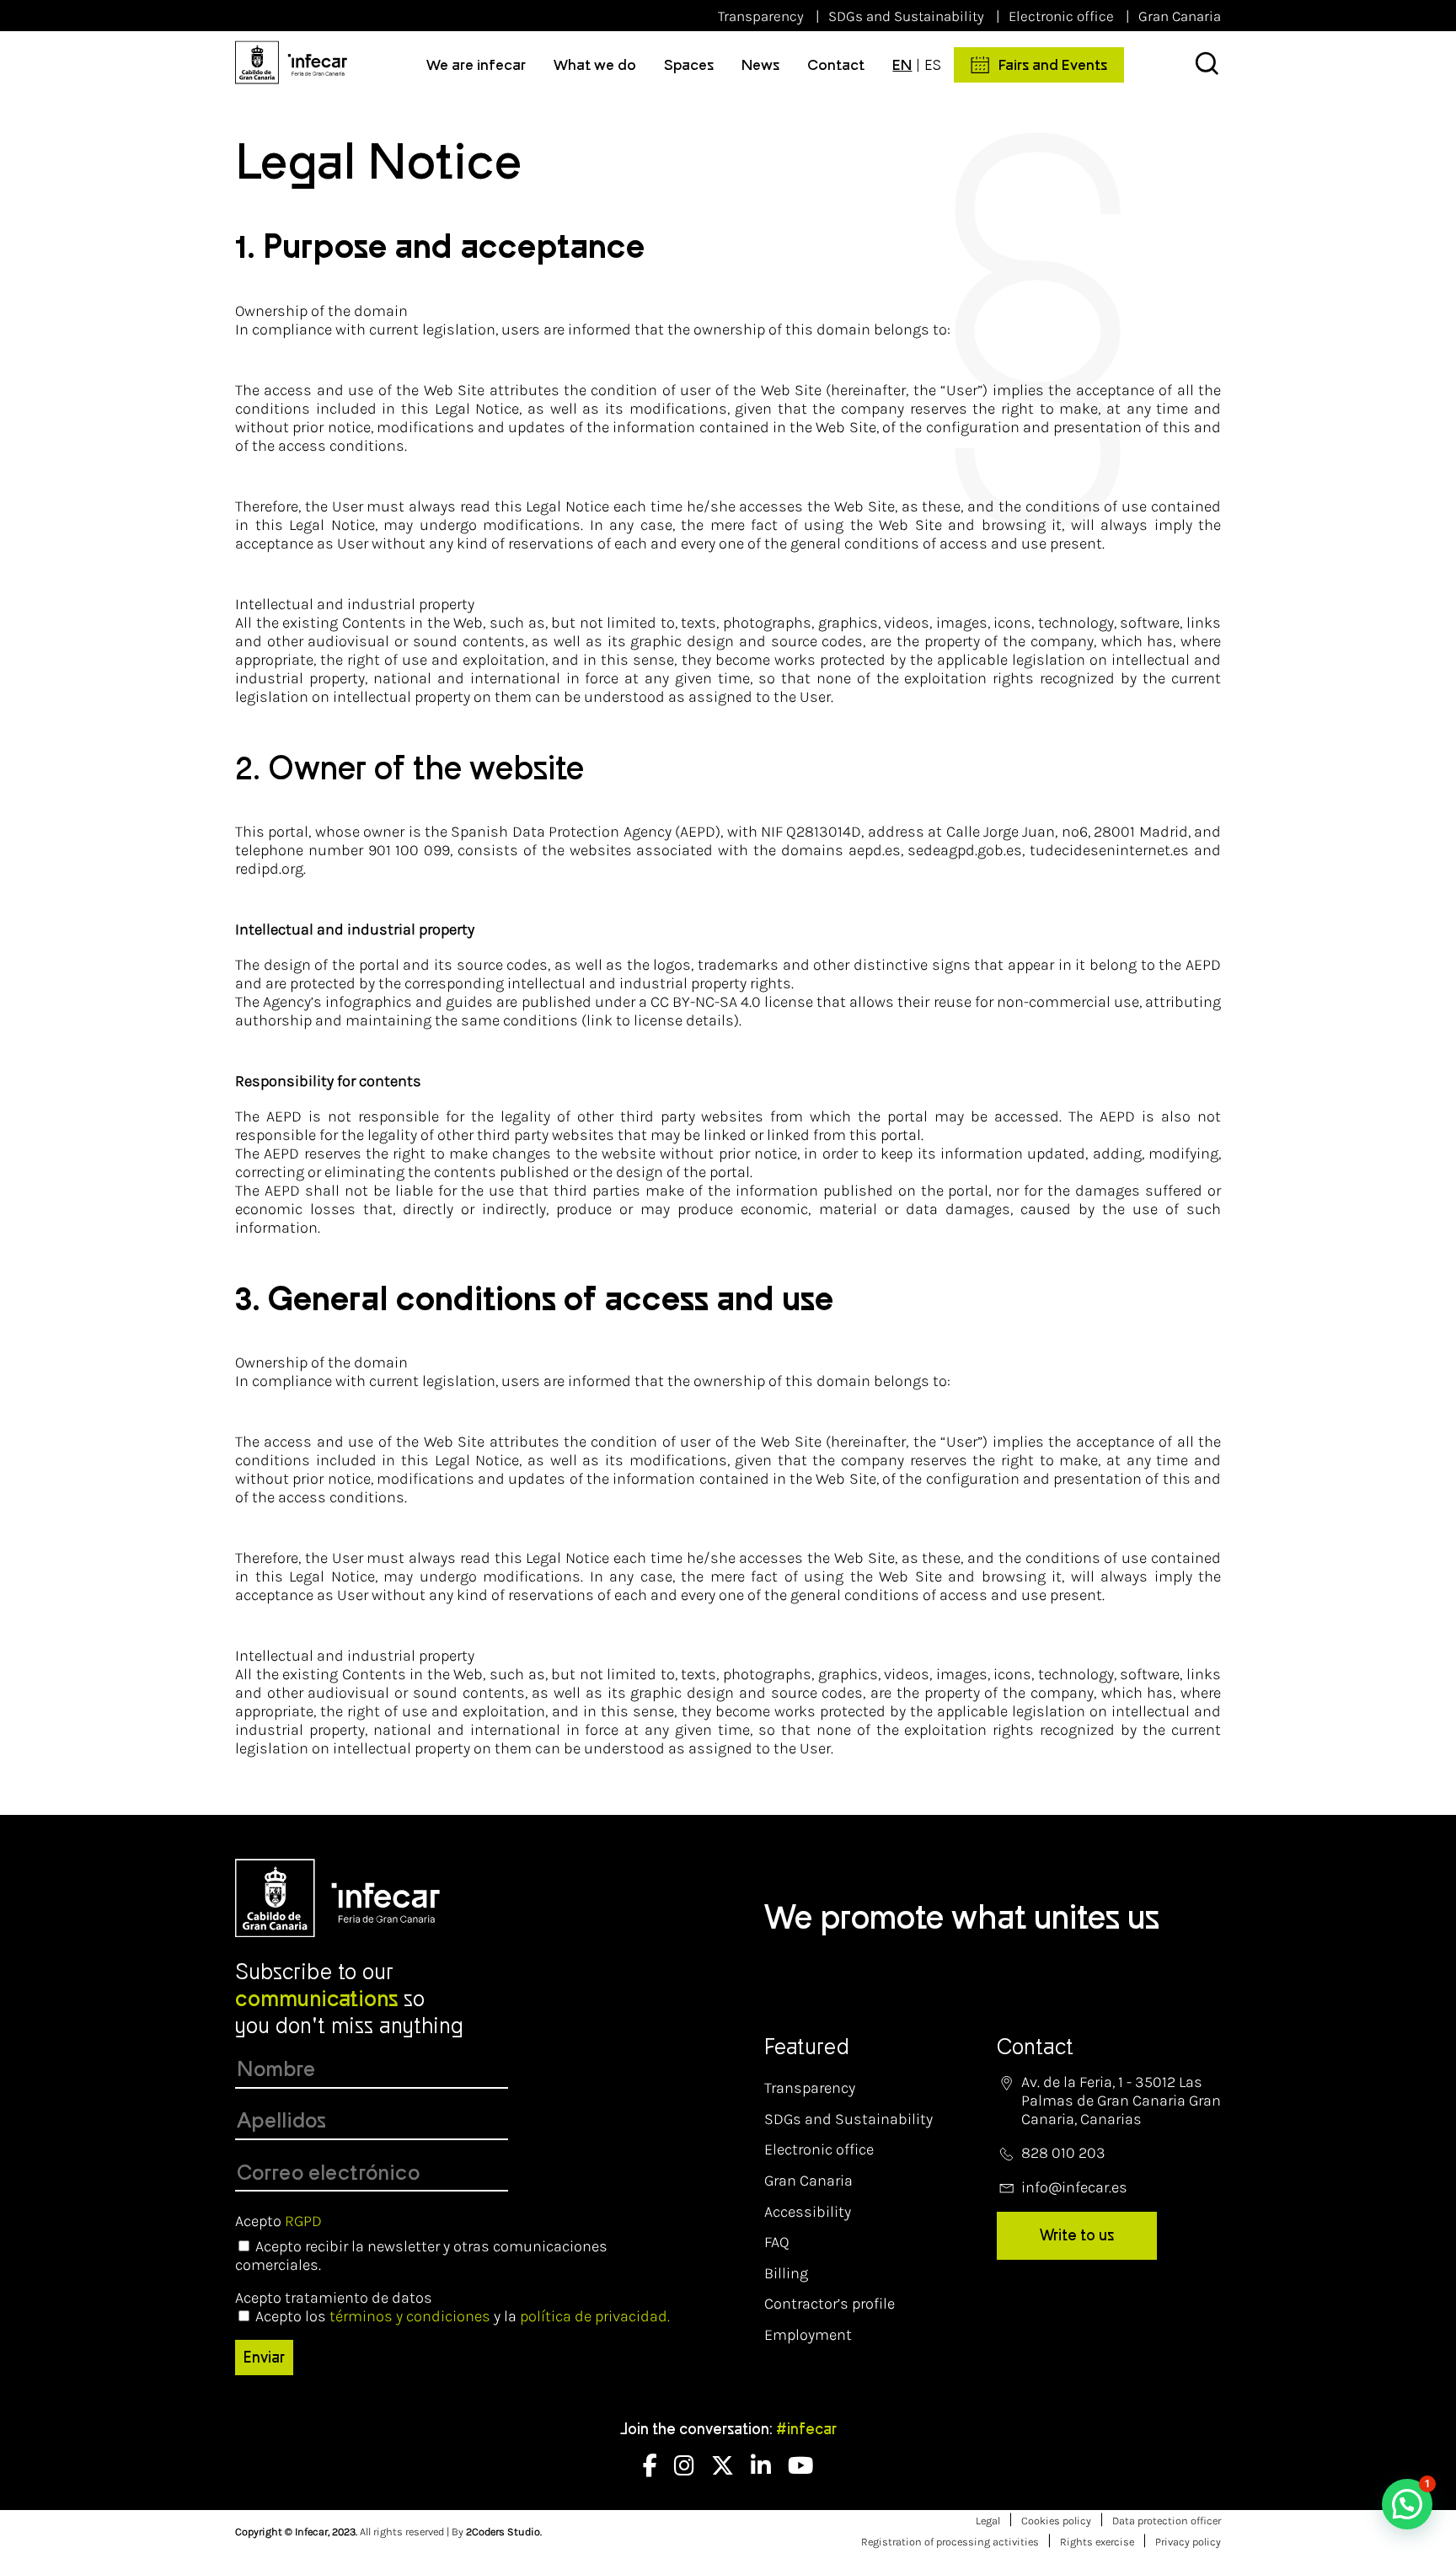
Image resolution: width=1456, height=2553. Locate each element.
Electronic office (1061, 16)
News (760, 65)
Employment (808, 2335)
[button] (1407, 2504)
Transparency (761, 16)
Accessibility (808, 2212)
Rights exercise (1097, 2542)
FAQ (777, 2242)
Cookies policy (1056, 2521)
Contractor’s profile (830, 2304)
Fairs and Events (1053, 65)
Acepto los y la (463, 2316)
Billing (786, 2273)
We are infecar (476, 65)
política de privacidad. (595, 2316)
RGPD (303, 2221)
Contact (836, 65)
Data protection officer (1167, 2521)
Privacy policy (1188, 2542)
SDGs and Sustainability (906, 16)
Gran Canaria (1180, 16)
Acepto (278, 2221)
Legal (988, 2521)
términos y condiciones (410, 2316)
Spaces (689, 65)
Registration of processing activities (950, 2542)
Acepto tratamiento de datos (334, 2298)
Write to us (1077, 2235)
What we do (595, 65)
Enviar (264, 2358)
